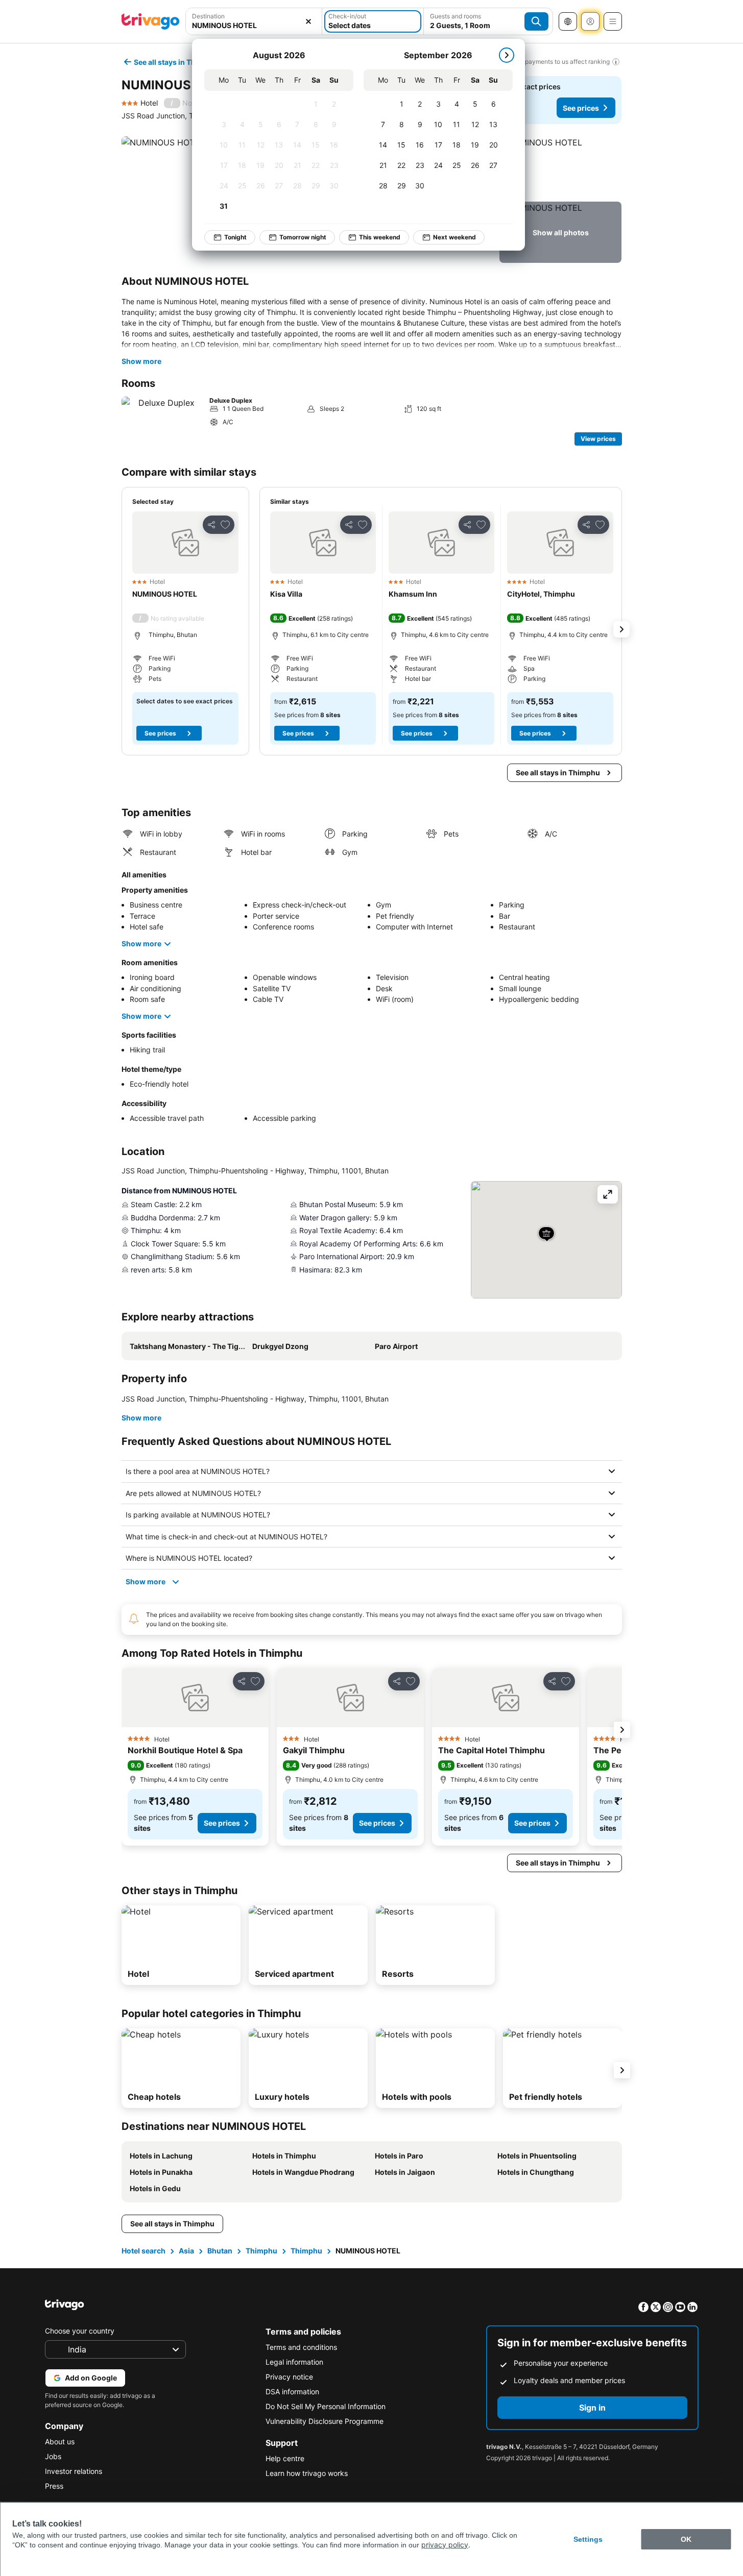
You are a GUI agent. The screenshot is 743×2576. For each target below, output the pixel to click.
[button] (560, 167)
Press (54, 2486)
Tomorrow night (303, 237)
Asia (186, 2251)
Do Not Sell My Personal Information (326, 2406)
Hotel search (143, 2251)
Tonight (235, 237)
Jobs (53, 2456)
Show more (141, 361)
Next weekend (454, 237)
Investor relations (74, 2471)
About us (60, 2442)
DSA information (292, 2391)
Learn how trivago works (307, 2473)
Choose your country (80, 2331)
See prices (581, 108)
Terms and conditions (301, 2347)
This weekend (380, 237)
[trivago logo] (151, 21)
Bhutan (220, 2251)
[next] (507, 55)
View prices (598, 439)
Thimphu (261, 2251)
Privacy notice (289, 2377)
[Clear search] (308, 21)
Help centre (285, 2458)
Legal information (294, 2362)
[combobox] (254, 25)
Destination (208, 16)
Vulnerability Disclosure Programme (325, 2421)
